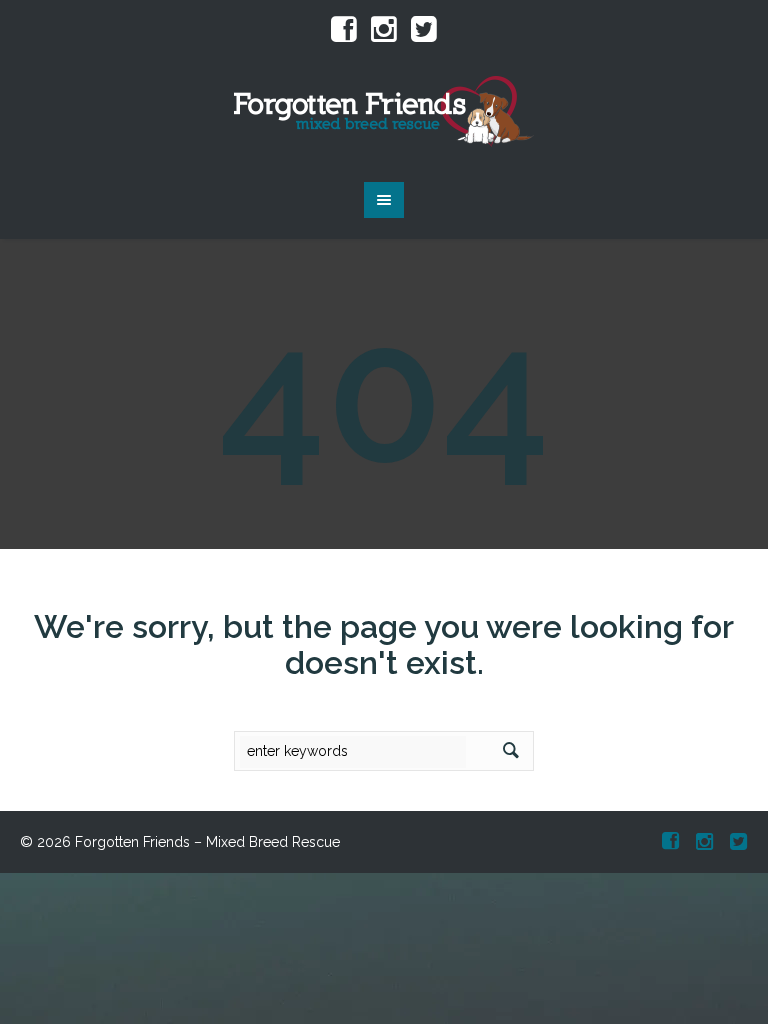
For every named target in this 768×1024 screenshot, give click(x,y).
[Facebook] (344, 30)
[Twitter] (424, 30)
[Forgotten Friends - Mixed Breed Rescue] (383, 111)
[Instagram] (384, 30)
